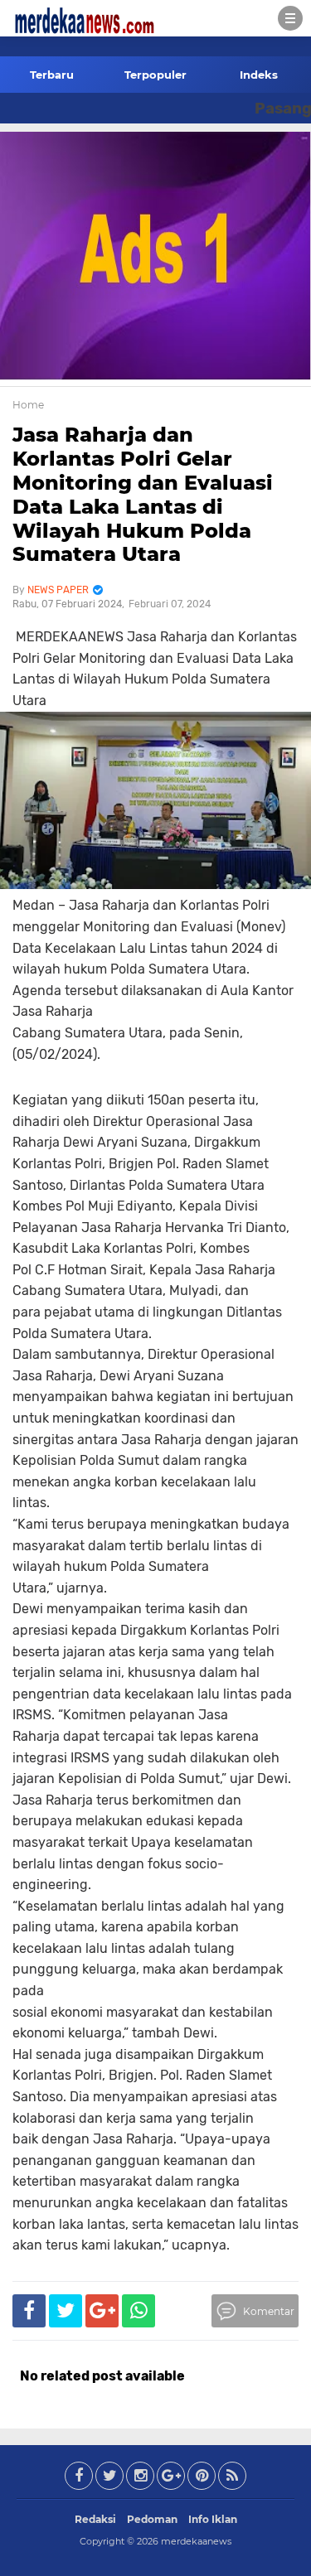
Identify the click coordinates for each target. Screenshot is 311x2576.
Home (28, 405)
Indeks (259, 75)
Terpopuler (155, 75)
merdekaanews (196, 2541)
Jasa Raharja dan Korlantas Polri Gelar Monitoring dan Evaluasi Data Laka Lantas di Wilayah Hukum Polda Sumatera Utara (143, 494)
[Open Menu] (290, 18)
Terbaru (52, 75)
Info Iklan (213, 2519)
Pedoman (152, 2519)
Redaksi (95, 2519)
